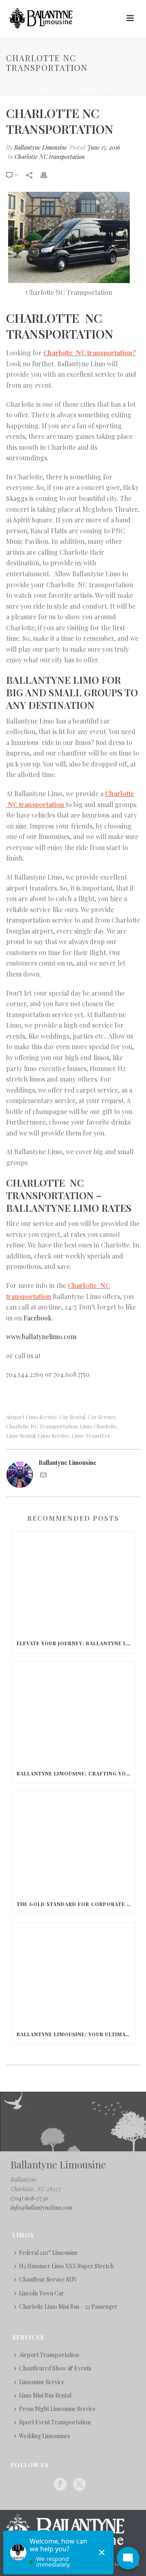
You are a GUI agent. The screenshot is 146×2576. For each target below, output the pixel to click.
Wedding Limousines (45, 2436)
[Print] (48, 174)
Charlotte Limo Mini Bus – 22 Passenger (68, 2307)
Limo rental (21, 1435)
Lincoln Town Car (42, 2293)
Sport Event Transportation (55, 2422)
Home (26, 85)
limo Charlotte (98, 1426)
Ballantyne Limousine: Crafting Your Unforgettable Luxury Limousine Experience (76, 1773)
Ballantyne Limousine (41, 147)
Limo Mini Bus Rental (45, 2395)
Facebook (38, 1318)
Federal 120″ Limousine (48, 2253)
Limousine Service (42, 2382)
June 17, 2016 (104, 147)
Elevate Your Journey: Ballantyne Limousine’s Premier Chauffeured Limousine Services (76, 1643)
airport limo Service (31, 1417)
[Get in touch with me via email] (43, 1476)
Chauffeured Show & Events (55, 2368)
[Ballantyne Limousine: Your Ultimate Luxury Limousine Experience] (74, 1974)
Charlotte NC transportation (81, 85)
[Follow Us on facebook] (60, 2485)
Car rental (72, 1417)
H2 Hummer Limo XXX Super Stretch (66, 2266)
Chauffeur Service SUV (48, 2279)
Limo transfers (91, 1435)
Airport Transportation (49, 2355)
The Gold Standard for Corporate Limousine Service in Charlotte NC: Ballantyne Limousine (76, 1904)
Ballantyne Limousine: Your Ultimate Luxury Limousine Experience (76, 2034)
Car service (102, 1417)
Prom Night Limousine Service (57, 2409)
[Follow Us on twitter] (79, 2485)
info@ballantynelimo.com (41, 2208)
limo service (53, 1435)
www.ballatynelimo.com (41, 1336)
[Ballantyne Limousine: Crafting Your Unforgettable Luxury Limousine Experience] (74, 1713)
